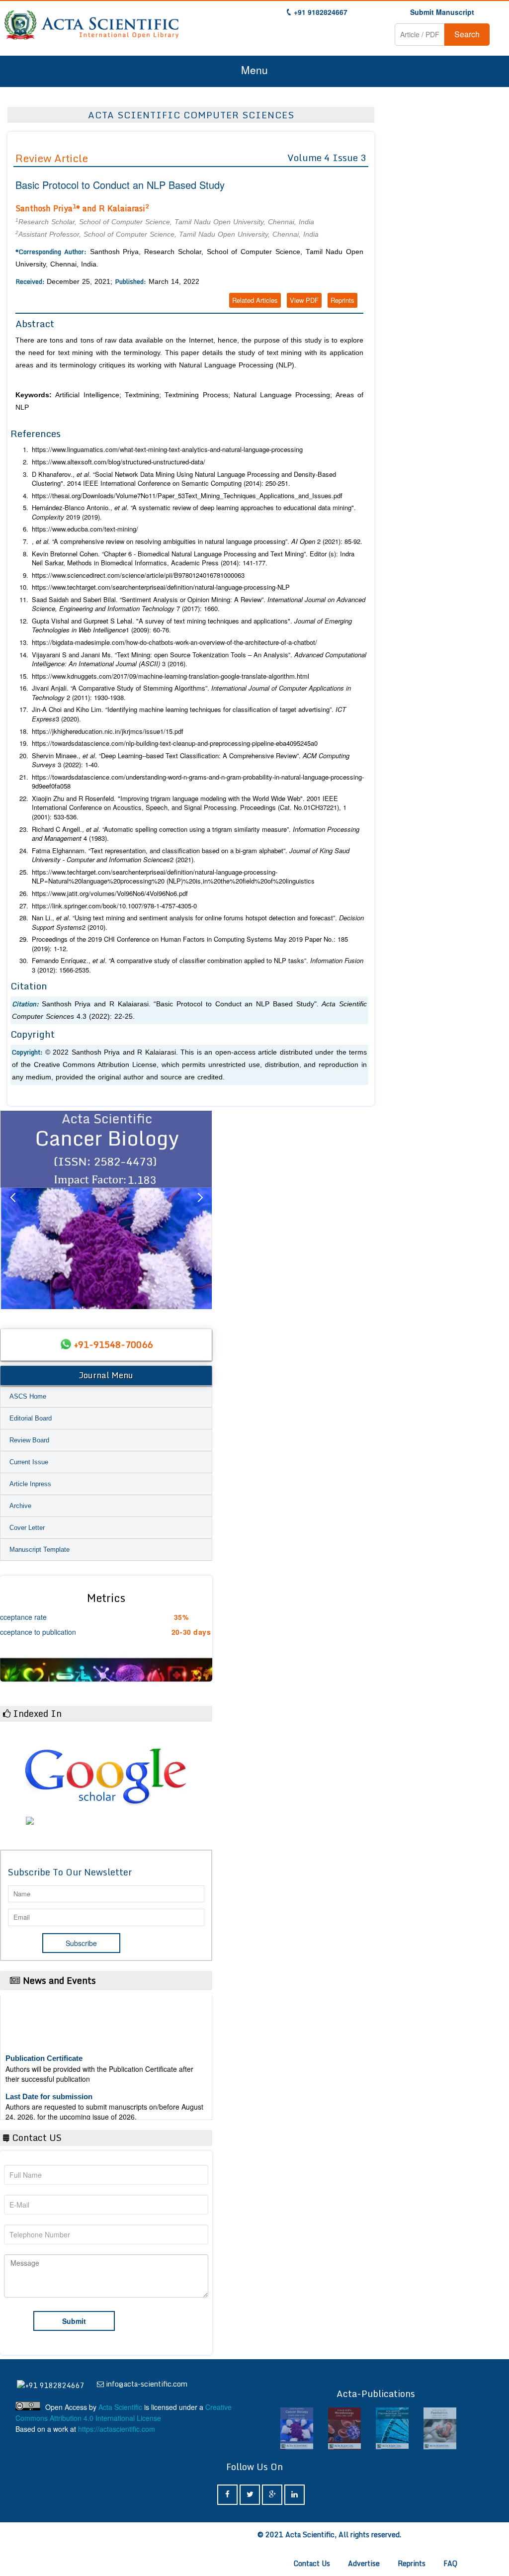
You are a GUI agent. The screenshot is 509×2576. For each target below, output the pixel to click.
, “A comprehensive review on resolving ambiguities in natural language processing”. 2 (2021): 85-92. (197, 541)
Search (467, 34)
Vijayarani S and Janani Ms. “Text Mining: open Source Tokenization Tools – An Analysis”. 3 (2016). (199, 660)
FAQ (450, 2563)
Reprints (342, 300)
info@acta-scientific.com (147, 2384)
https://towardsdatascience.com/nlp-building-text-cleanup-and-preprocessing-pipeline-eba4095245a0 (175, 743)
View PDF (304, 300)
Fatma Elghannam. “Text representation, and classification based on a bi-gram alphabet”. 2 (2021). (191, 855)
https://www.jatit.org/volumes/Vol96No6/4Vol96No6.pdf (110, 893)
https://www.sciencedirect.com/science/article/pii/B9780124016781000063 (138, 575)
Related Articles (255, 300)
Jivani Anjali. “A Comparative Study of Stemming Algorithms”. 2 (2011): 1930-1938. (191, 693)
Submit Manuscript (442, 12)
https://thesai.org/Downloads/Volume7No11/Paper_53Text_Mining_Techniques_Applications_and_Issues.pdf (187, 496)
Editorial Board (31, 1418)
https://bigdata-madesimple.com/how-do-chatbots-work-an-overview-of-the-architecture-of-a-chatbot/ (174, 642)
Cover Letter (27, 1528)
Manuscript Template (40, 1550)
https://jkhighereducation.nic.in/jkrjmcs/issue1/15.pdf (108, 731)
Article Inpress (30, 1484)
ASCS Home (28, 1396)
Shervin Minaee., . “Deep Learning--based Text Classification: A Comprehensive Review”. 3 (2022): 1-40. (191, 760)
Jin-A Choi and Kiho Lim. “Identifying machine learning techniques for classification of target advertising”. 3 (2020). (189, 714)
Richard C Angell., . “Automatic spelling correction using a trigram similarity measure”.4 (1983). (196, 834)
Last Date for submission (49, 2078)
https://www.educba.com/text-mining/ (85, 529)
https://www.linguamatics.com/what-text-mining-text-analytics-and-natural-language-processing (167, 449)
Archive (20, 1506)
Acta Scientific (120, 2407)
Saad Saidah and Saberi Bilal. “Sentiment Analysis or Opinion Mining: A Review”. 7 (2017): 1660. (199, 604)
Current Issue (29, 1462)
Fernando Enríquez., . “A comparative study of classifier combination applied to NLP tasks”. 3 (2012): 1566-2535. (198, 965)
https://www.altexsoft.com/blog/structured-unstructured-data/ (119, 462)
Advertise (364, 2563)
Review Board (29, 1440)
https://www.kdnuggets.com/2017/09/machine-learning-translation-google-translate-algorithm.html (170, 676)
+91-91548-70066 (113, 1344)
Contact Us (312, 2563)
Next (200, 1210)
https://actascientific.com (117, 2429)
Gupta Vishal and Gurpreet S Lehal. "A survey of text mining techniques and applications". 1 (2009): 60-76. (192, 626)
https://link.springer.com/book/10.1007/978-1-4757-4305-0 (114, 906)
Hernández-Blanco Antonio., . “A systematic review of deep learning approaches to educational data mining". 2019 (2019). (194, 512)
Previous (12, 1210)
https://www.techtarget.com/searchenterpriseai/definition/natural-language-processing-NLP (161, 587)
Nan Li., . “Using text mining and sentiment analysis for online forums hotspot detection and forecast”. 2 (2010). (198, 923)
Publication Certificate (44, 2039)
